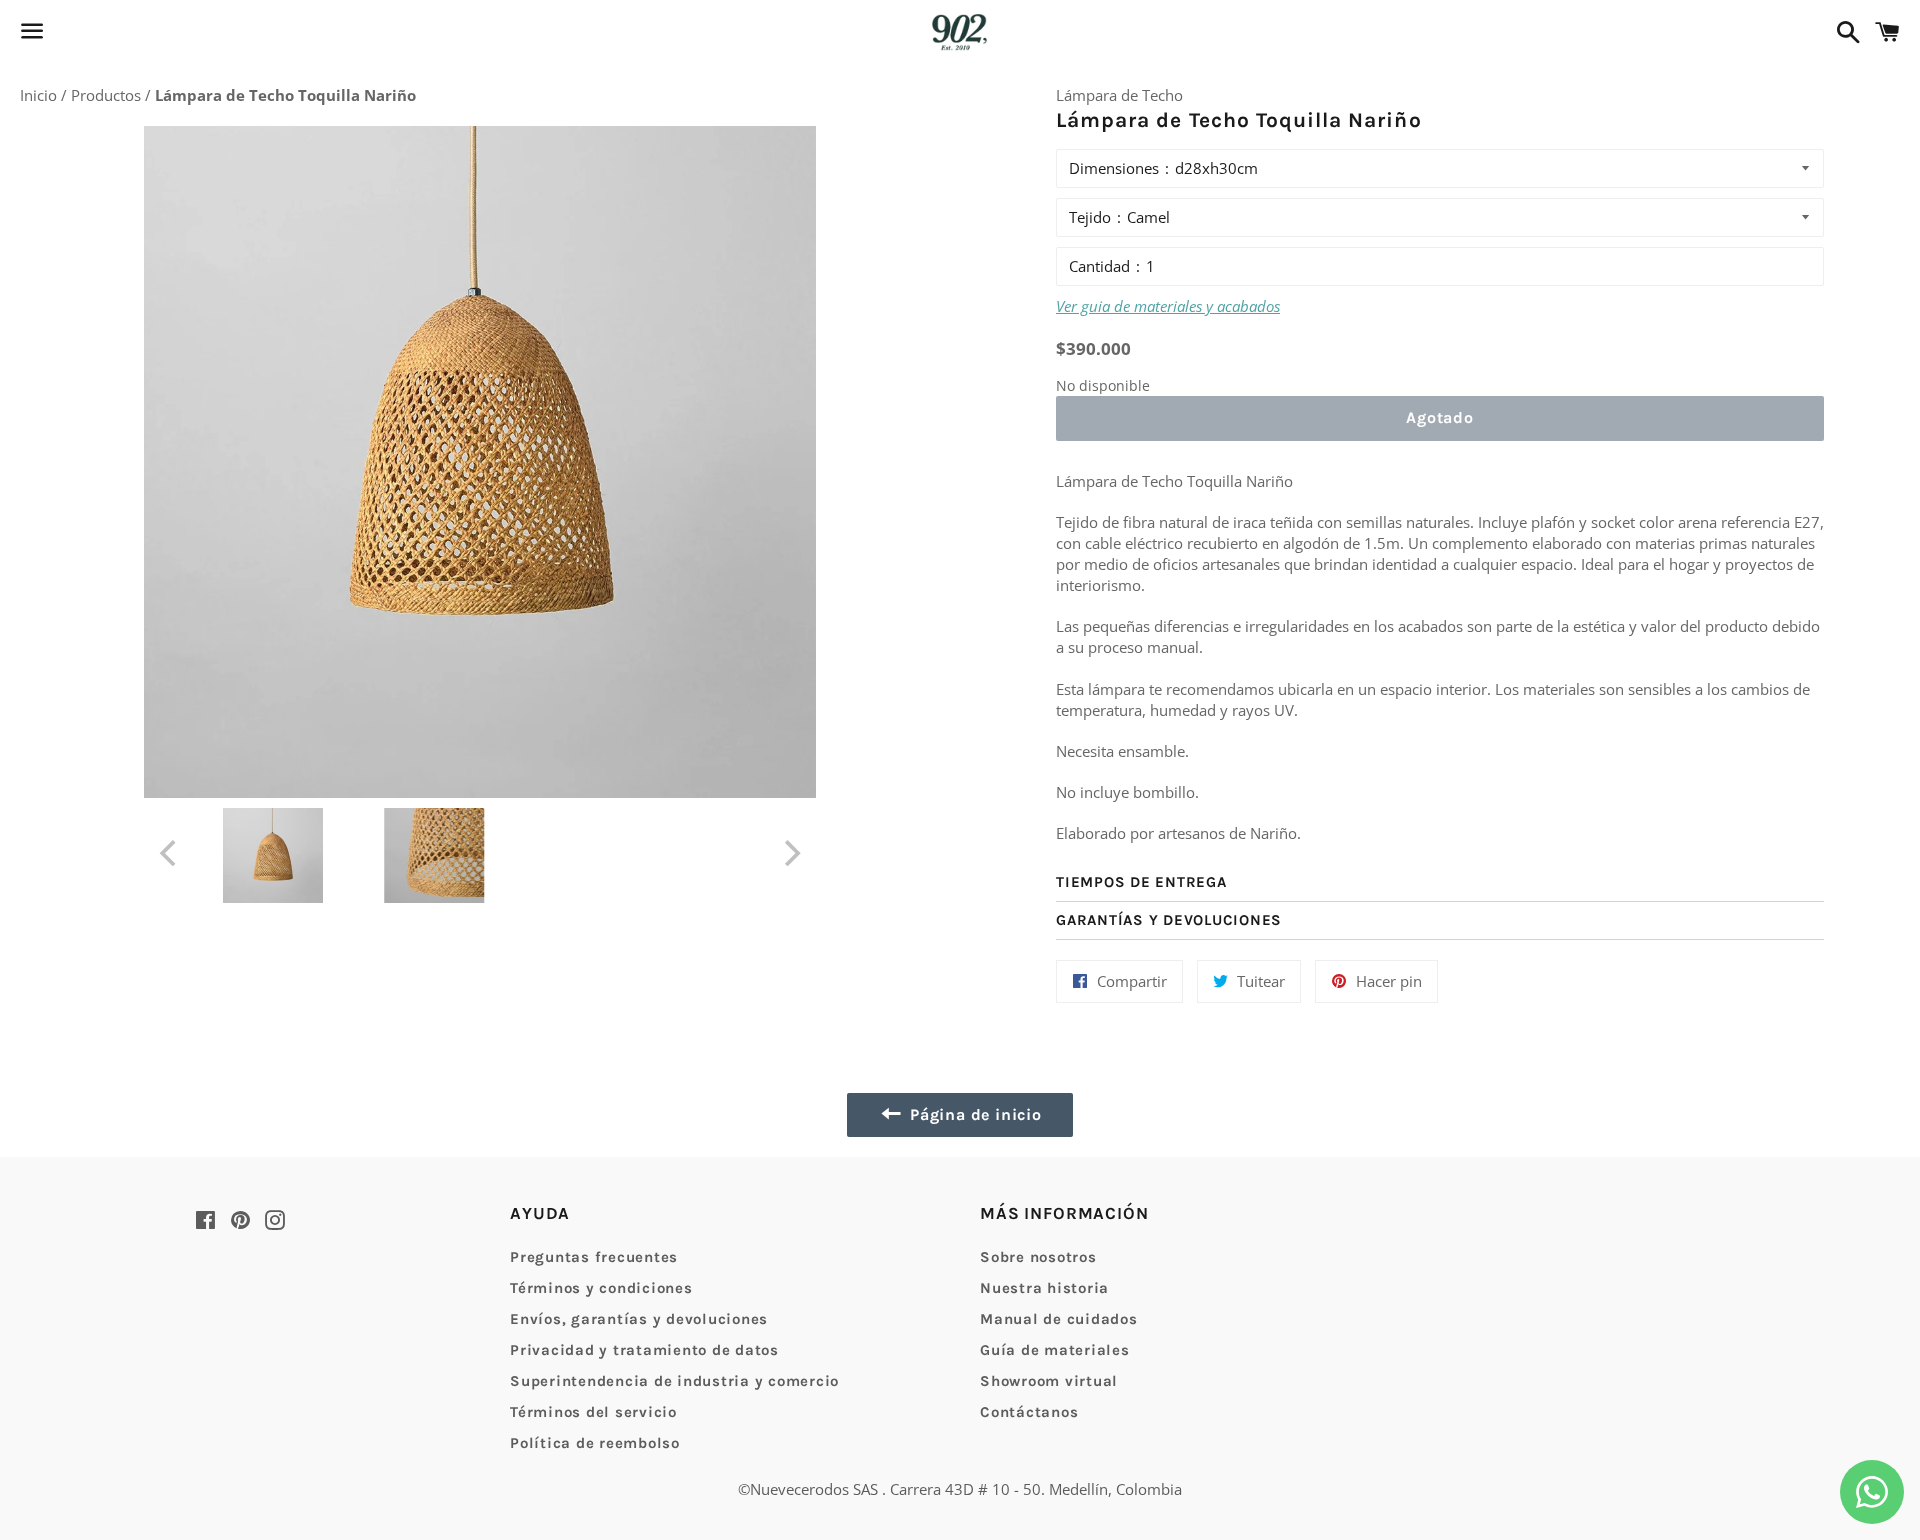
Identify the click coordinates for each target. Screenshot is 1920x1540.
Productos (108, 95)
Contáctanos (1029, 1412)
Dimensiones (1114, 168)
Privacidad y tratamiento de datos (644, 1350)
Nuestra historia (1044, 1288)
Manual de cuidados (1059, 1319)
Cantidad (1099, 266)
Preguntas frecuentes (594, 1257)
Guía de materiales (1055, 1350)
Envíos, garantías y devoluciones (639, 1319)
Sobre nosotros (1038, 1257)
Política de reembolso (595, 1443)
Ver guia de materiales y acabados (1168, 306)
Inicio (40, 95)
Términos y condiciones (601, 1288)
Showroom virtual (1049, 1381)
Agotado (1440, 417)
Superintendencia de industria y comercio (674, 1381)
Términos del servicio (593, 1412)
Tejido (1090, 217)
